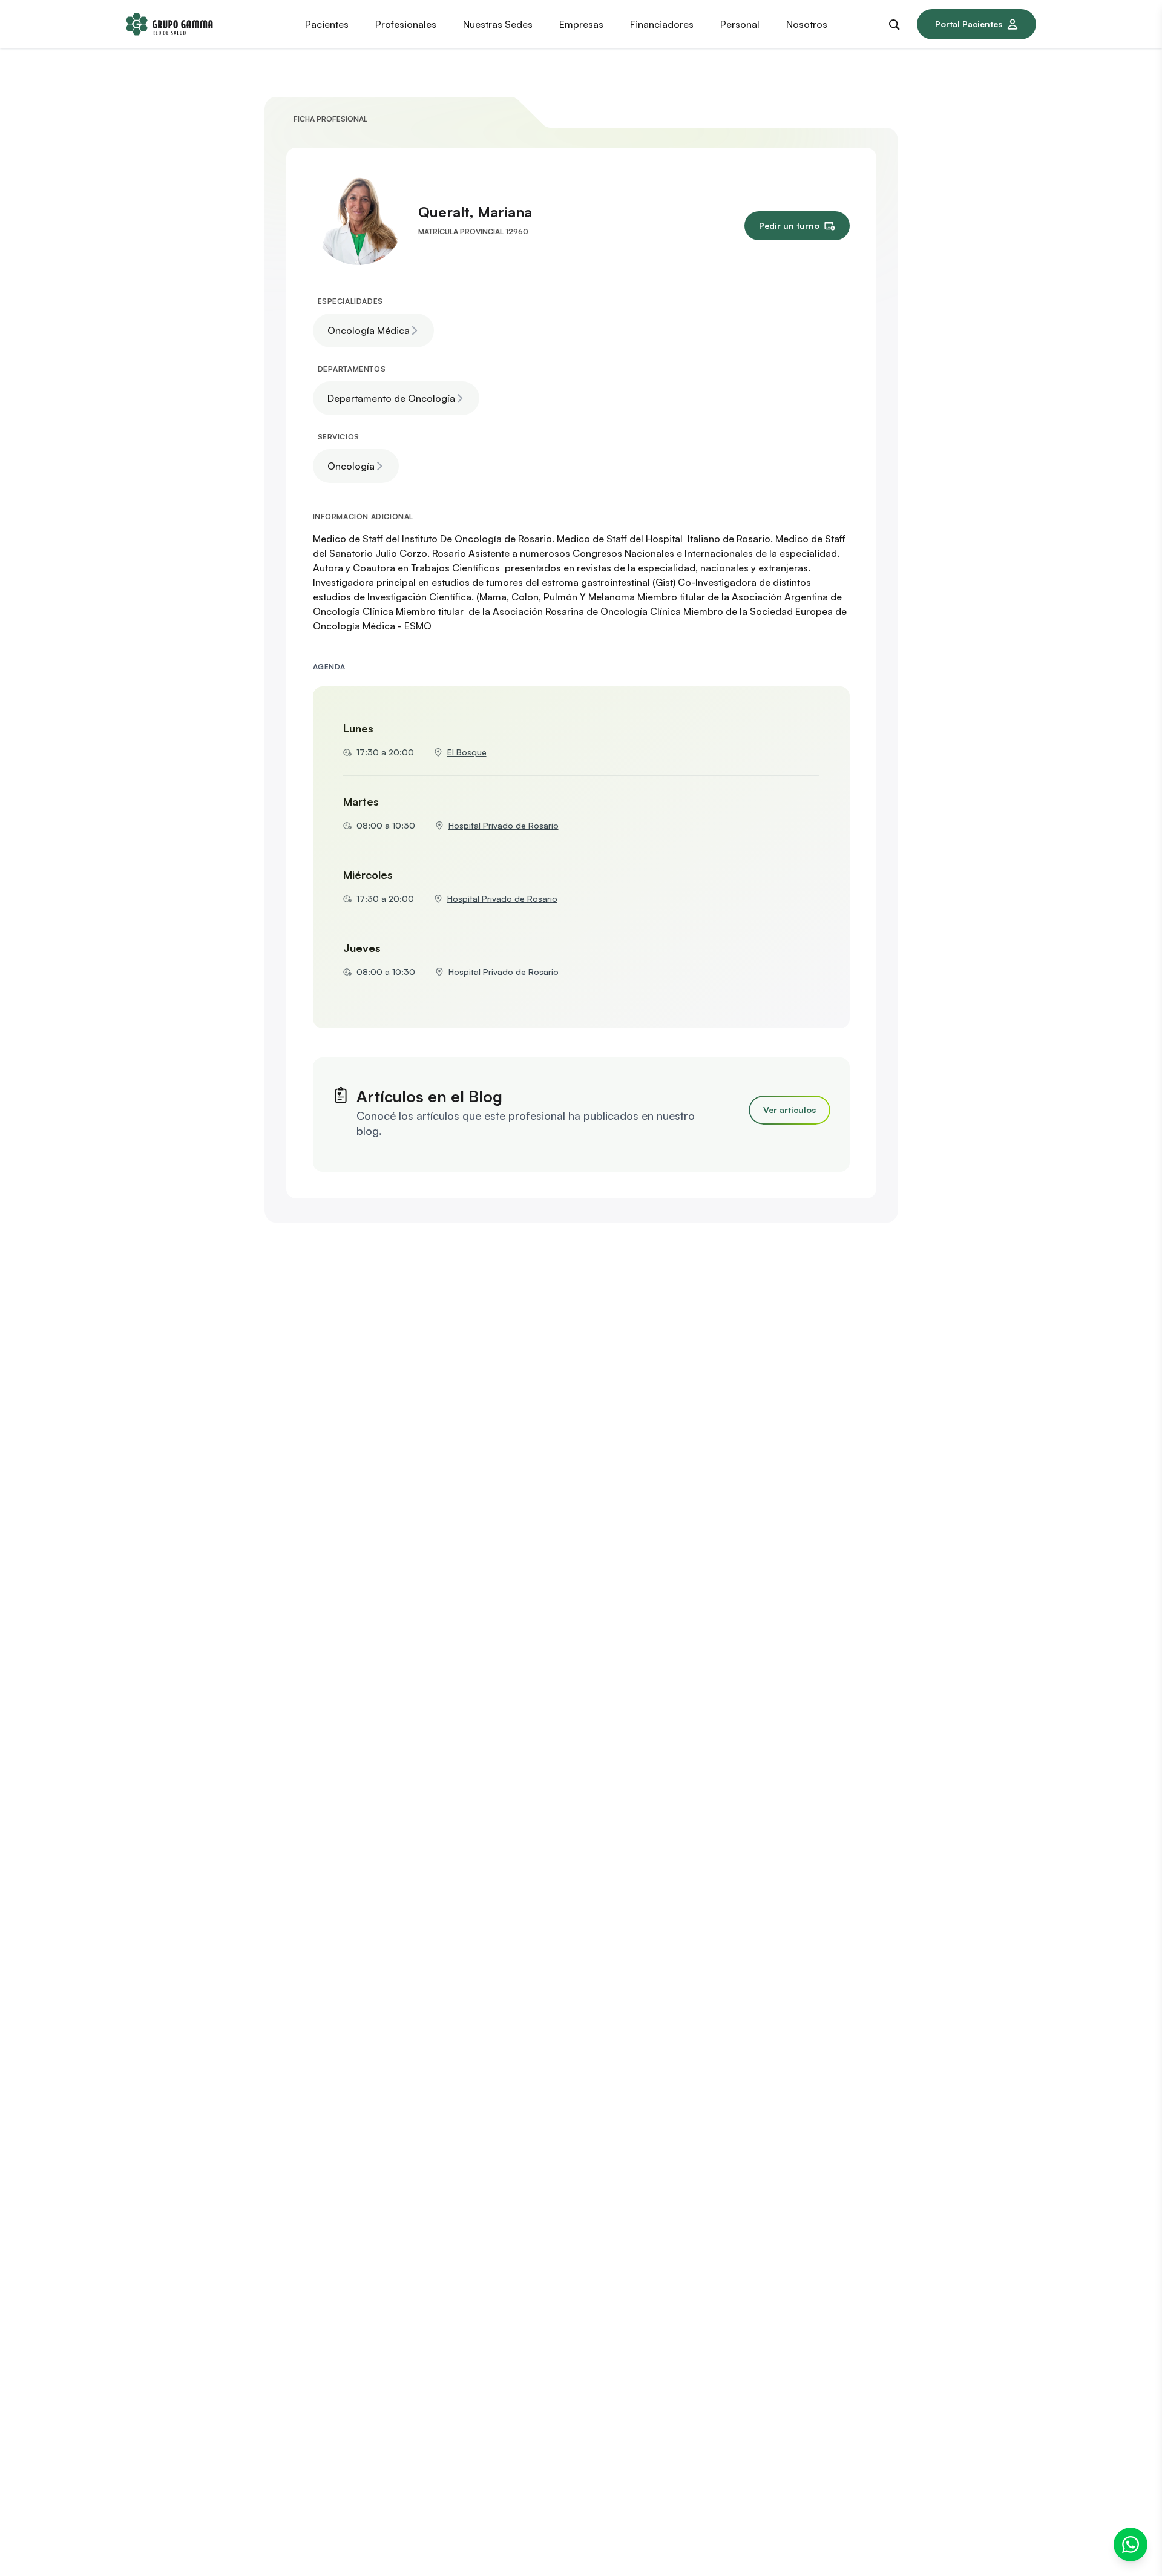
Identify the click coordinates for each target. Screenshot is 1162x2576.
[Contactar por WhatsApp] (1131, 2545)
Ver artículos (789, 1110)
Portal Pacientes (969, 24)
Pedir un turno (789, 225)
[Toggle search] (897, 22)
